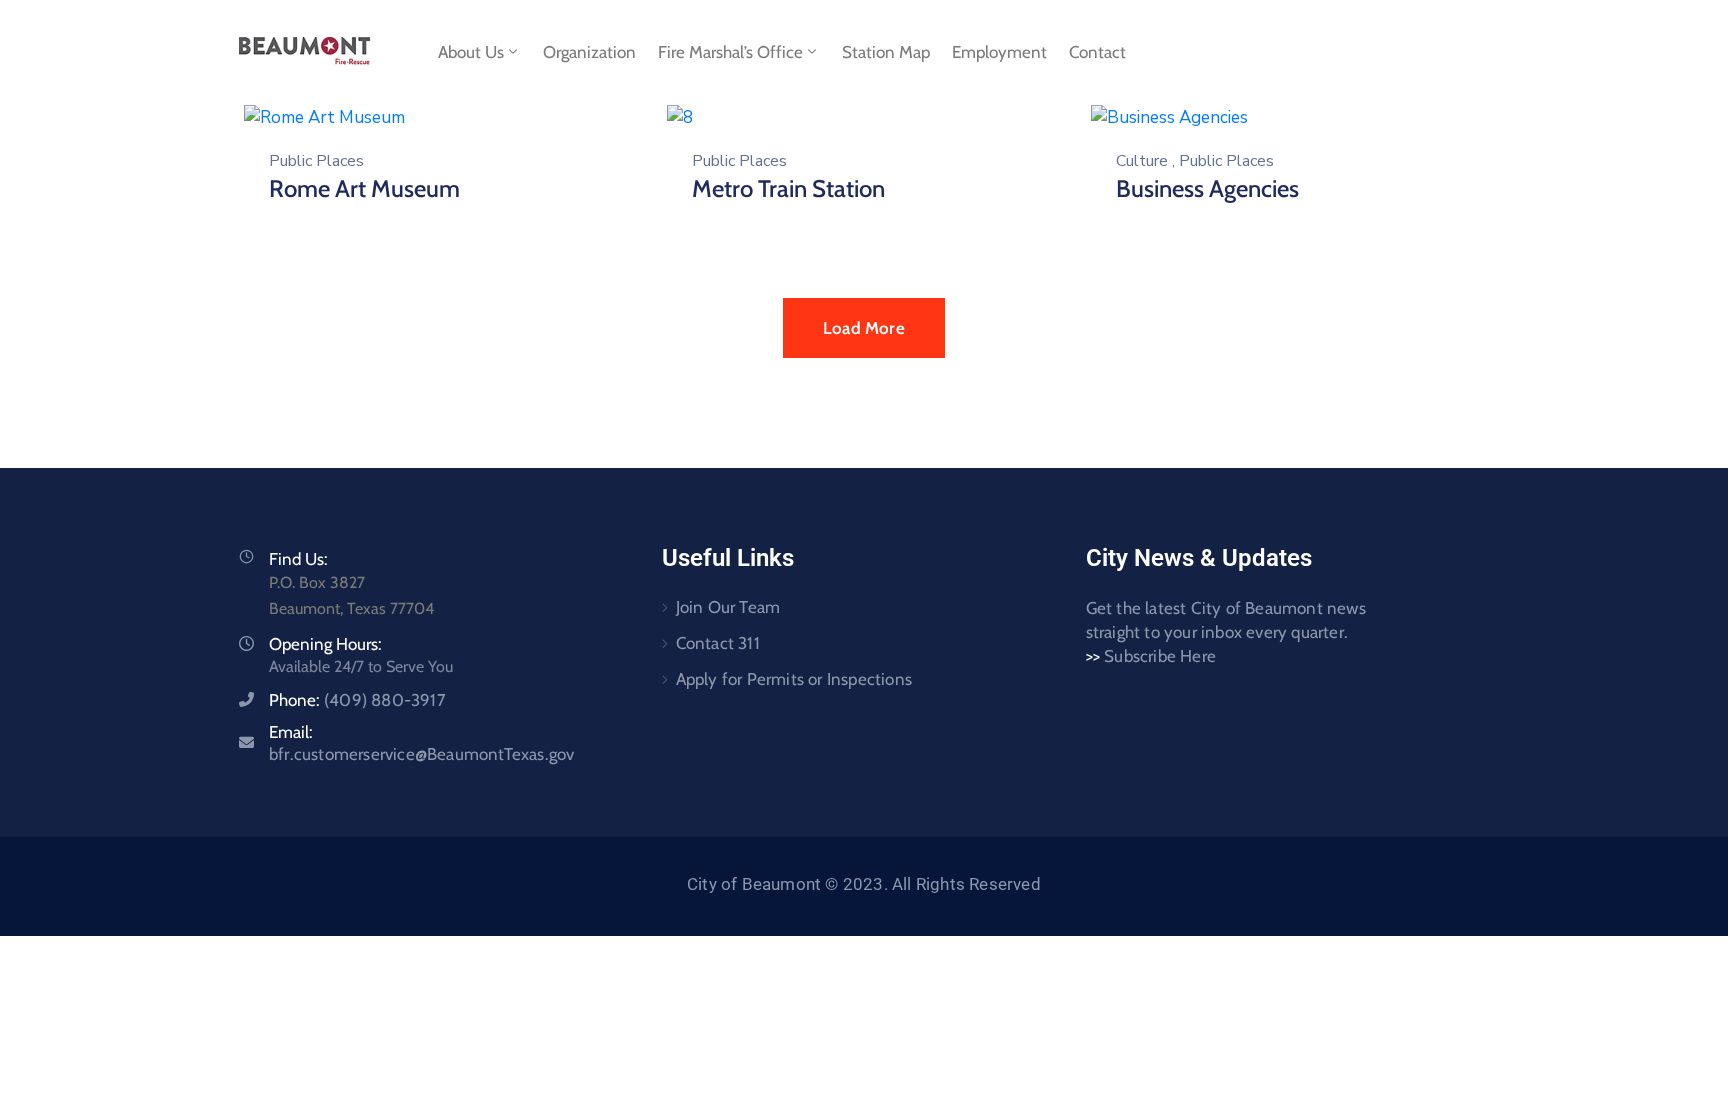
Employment (999, 52)
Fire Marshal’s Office (730, 52)
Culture (1142, 161)
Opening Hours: (325, 644)
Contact (1097, 52)
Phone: (357, 700)
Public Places (316, 161)
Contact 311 (718, 643)
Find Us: (298, 559)
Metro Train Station (788, 188)
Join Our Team (728, 607)
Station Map (886, 52)
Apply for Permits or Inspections (794, 679)
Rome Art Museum (364, 188)
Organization (589, 52)
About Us (471, 52)
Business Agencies (1207, 188)
